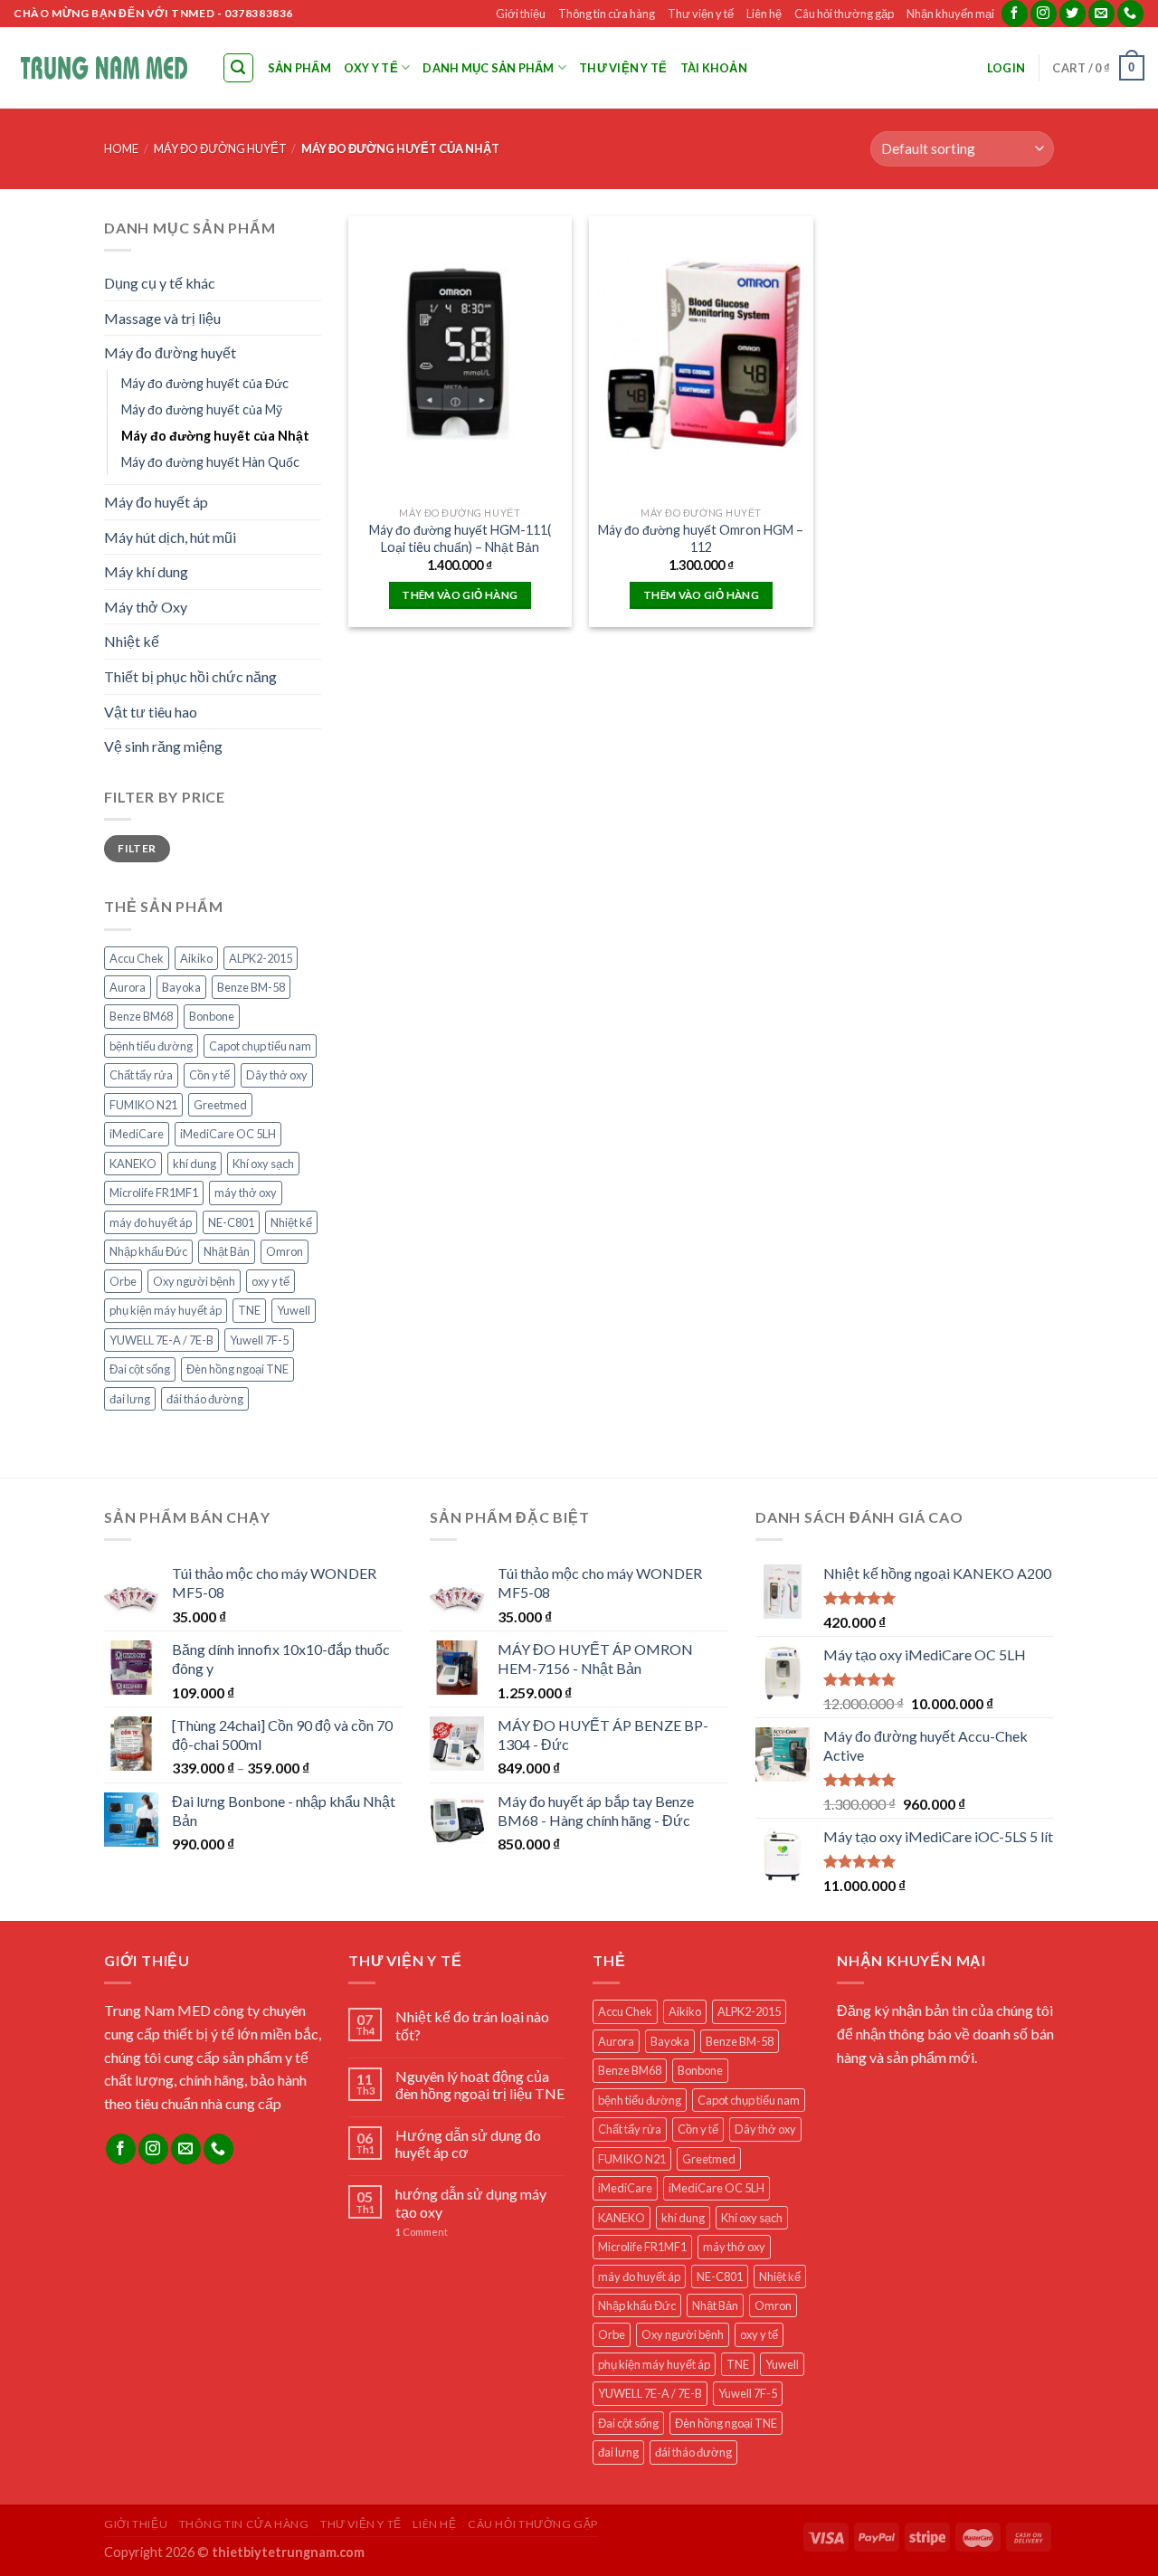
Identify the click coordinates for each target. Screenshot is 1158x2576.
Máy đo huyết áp (156, 502)
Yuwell (294, 1310)
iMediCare (137, 1134)
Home (121, 148)
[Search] (239, 68)
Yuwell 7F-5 (259, 1340)
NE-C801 (231, 1222)
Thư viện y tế (701, 14)
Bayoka (181, 987)
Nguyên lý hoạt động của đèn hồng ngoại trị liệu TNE (480, 2085)
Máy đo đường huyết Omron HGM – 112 (701, 538)
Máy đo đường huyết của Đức (205, 383)
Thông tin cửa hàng (607, 14)
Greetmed (220, 1105)
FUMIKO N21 (143, 1105)
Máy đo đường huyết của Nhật (215, 436)
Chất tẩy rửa (141, 1075)
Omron (285, 1251)
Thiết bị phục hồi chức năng (190, 676)
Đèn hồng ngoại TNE (237, 1369)
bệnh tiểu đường (151, 1046)
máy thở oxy (246, 1193)
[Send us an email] (1101, 14)
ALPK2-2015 (261, 958)
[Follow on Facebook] (1015, 14)
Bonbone (212, 1016)
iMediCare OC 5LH (228, 1134)
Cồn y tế (209, 1075)
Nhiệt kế (132, 641)
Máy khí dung (146, 571)
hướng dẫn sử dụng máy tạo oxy (471, 2202)
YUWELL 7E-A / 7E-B (161, 1340)
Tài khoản (714, 68)
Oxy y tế (371, 68)
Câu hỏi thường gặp (844, 14)
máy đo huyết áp (151, 1222)
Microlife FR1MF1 (154, 1193)
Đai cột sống (140, 1369)
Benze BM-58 (251, 987)
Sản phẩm (299, 68)
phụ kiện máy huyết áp (166, 1310)
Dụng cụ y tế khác (160, 283)
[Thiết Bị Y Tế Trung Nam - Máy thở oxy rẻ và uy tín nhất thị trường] (104, 67)
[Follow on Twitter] (1073, 14)
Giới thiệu (521, 14)
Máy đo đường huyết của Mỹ (202, 409)
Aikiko (196, 958)
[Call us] (1130, 14)
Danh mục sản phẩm (488, 68)
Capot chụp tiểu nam (260, 1046)
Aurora (128, 987)
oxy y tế (271, 1281)
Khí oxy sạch (263, 1164)
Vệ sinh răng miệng (163, 746)
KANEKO (133, 1164)
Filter (137, 848)
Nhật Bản (227, 1251)
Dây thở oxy (277, 1075)
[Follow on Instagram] (1044, 14)
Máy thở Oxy (146, 607)
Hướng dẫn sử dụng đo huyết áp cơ (468, 2143)
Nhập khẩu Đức (148, 1251)
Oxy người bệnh (194, 1281)
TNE (249, 1310)
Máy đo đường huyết (220, 148)
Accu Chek (137, 958)
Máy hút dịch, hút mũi (170, 537)
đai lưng (130, 1399)
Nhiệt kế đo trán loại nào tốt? (472, 2025)
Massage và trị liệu (162, 318)
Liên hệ (764, 14)
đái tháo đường (205, 1399)
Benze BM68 (141, 1016)
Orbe (123, 1281)
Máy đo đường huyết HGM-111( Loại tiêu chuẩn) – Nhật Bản (460, 538)
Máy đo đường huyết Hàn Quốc (210, 462)
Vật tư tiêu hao (151, 712)
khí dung (195, 1164)
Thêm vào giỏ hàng (460, 595)
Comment (422, 2232)
